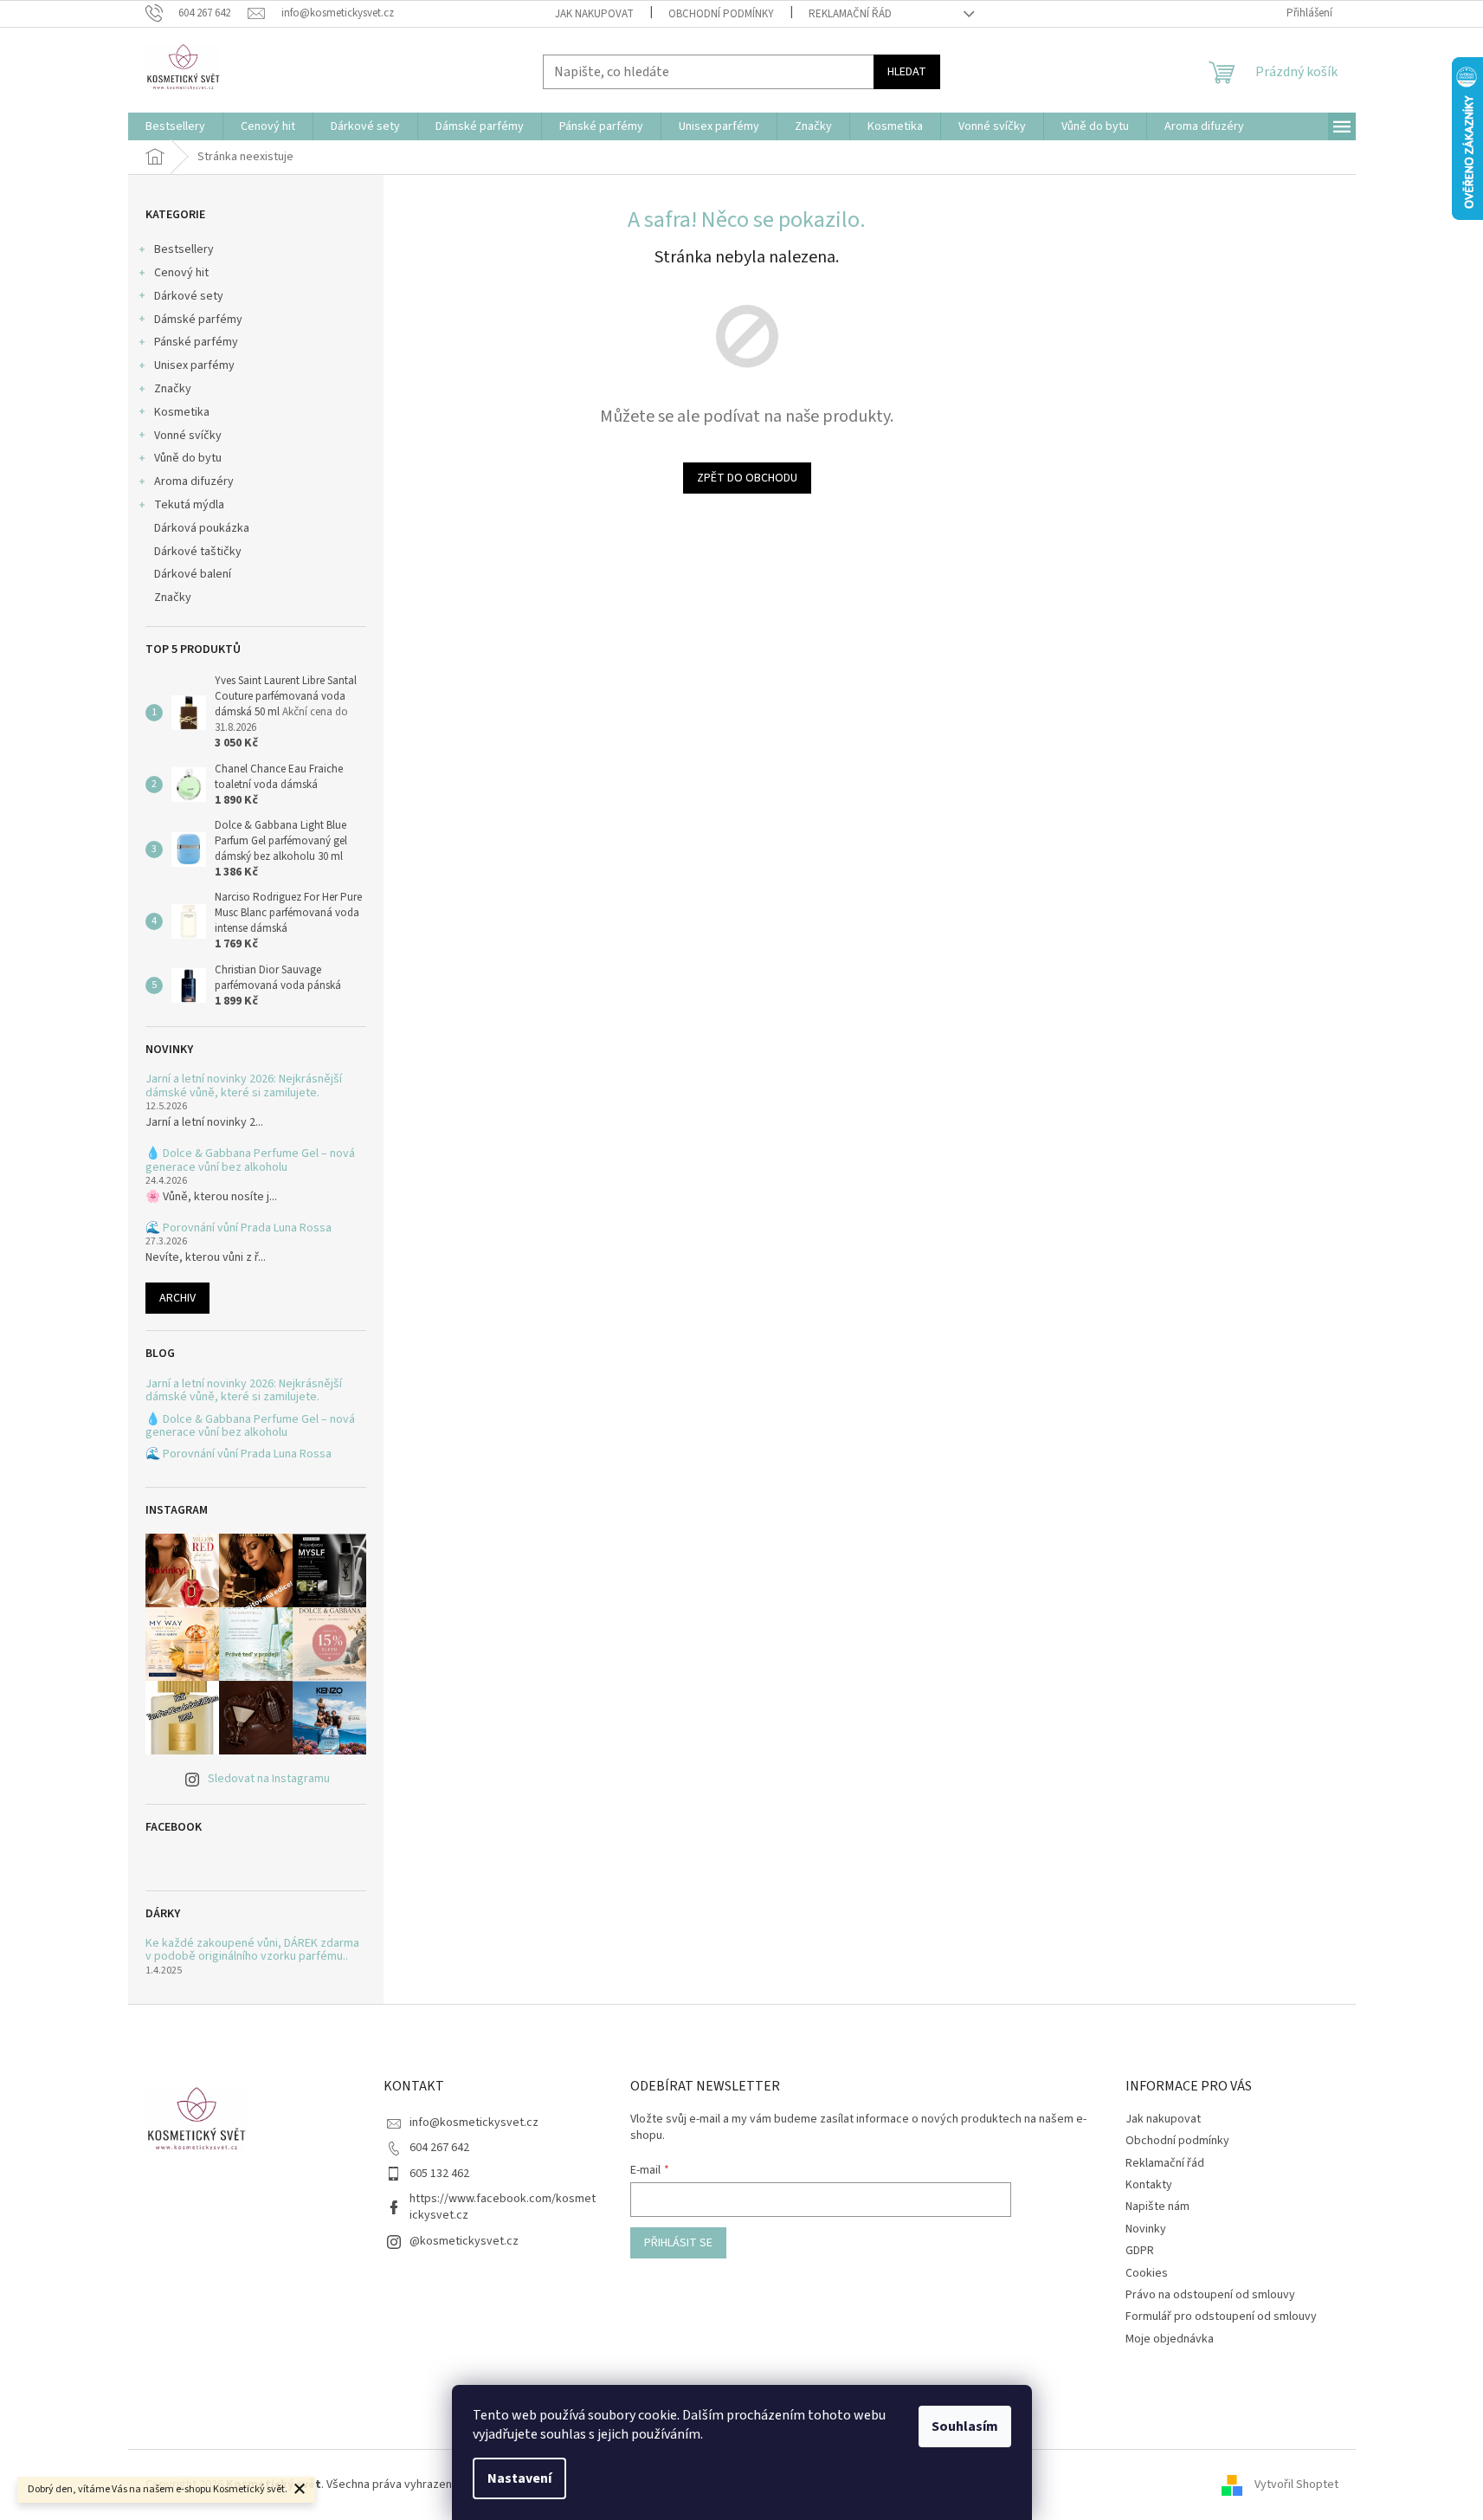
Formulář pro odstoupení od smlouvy (1221, 2316)
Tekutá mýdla (189, 505)
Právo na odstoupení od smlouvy (1210, 2295)
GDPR (1140, 2251)
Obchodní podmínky (721, 14)
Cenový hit (181, 273)
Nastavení (519, 2478)
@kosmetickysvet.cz (464, 2241)
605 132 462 (439, 2174)
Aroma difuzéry (194, 481)
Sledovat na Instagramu (269, 1779)
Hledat (907, 72)
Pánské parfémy (196, 342)
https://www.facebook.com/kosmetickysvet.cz (503, 2207)
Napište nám (1157, 2207)
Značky (173, 389)
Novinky (1146, 2229)
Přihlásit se (678, 2243)
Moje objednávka (1170, 2339)
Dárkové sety (189, 296)
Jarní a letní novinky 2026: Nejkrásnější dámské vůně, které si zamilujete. (244, 1086)
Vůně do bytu (188, 458)
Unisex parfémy (194, 365)
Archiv (177, 1298)
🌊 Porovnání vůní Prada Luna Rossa (239, 1228)
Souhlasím (965, 2426)
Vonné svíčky (188, 436)
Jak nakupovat (594, 14)
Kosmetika (182, 412)
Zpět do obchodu (747, 478)
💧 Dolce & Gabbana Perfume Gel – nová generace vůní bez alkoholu (250, 1161)
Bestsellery (184, 249)
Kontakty (1149, 2185)
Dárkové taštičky (198, 552)
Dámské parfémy (198, 320)
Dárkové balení (193, 574)
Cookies (1147, 2273)
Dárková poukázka (203, 528)
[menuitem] (175, 126)
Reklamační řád (850, 14)
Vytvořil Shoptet (1296, 2484)
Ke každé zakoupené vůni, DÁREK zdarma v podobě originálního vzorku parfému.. (252, 1951)
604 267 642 (439, 2148)
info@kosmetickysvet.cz (474, 2123)
